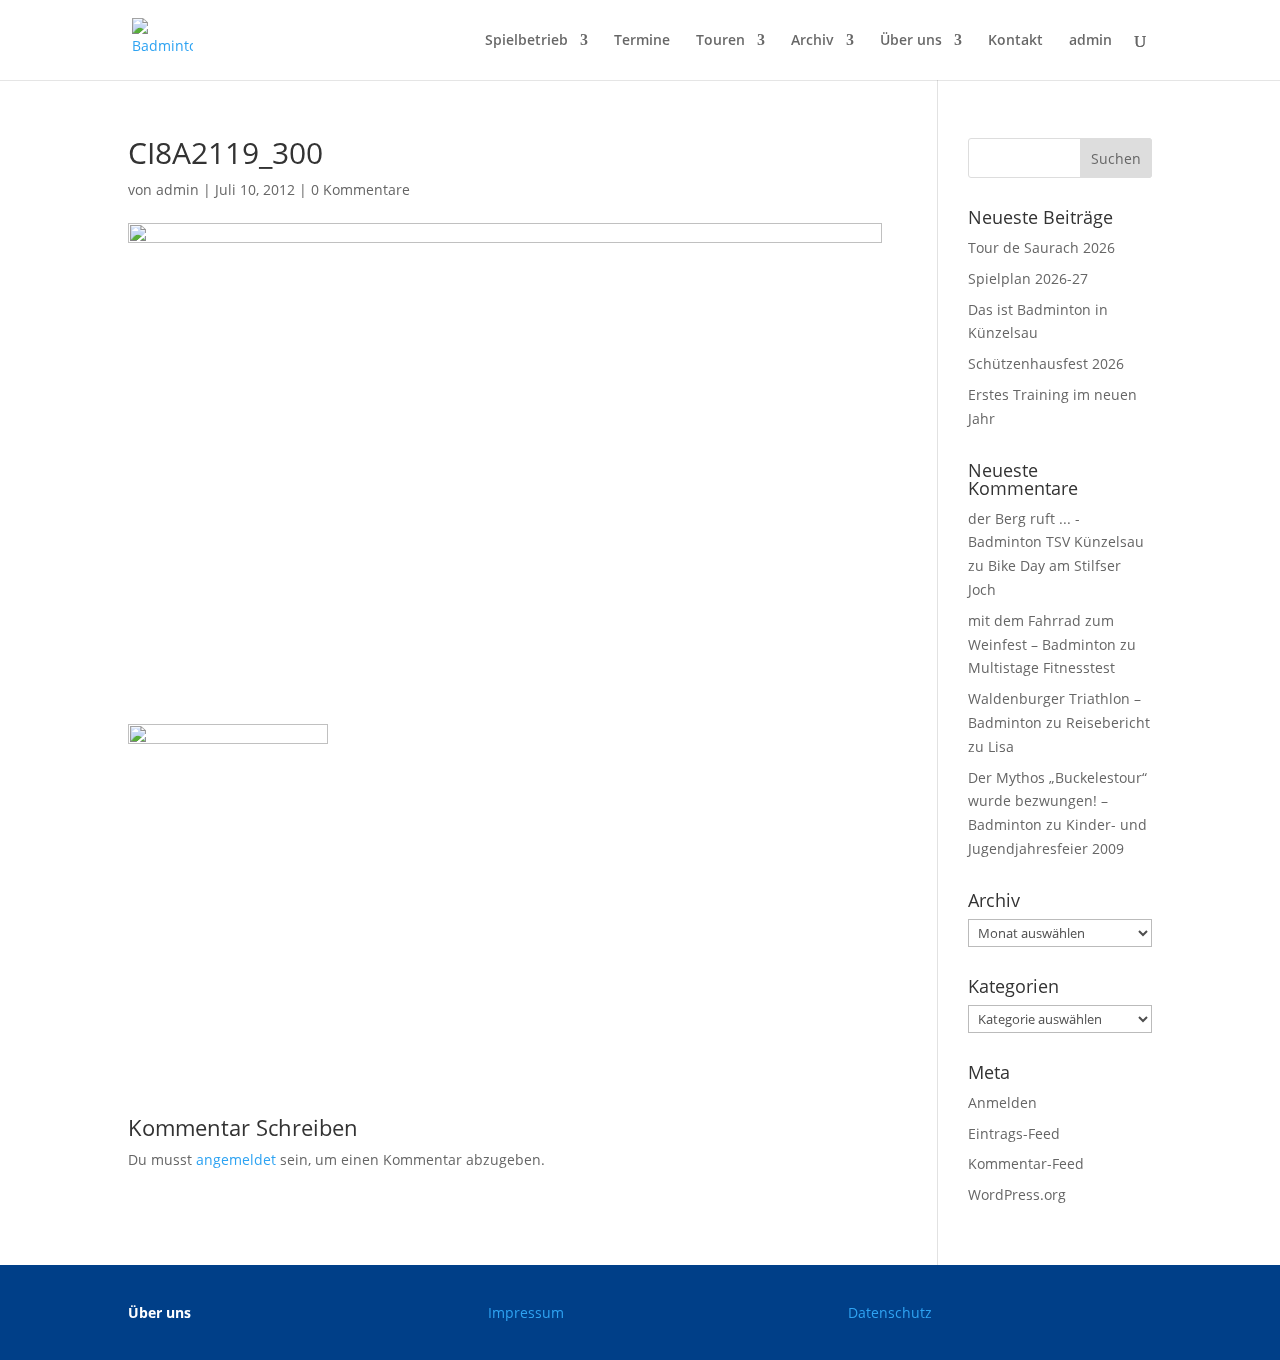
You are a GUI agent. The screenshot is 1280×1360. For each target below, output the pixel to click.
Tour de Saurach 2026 (1041, 247)
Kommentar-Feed (1026, 1163)
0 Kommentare (360, 189)
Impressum (526, 1312)
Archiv (812, 41)
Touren (720, 41)
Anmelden (1002, 1102)
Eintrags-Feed (1014, 1133)
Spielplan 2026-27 (1028, 278)
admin (1090, 41)
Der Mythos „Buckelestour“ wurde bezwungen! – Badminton (1057, 801)
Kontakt (1015, 41)
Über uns (911, 41)
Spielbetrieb (526, 41)
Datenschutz (890, 1312)
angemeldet (236, 1159)
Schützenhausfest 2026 (1046, 363)
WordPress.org (1017, 1194)
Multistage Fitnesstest (1041, 667)
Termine (642, 41)
